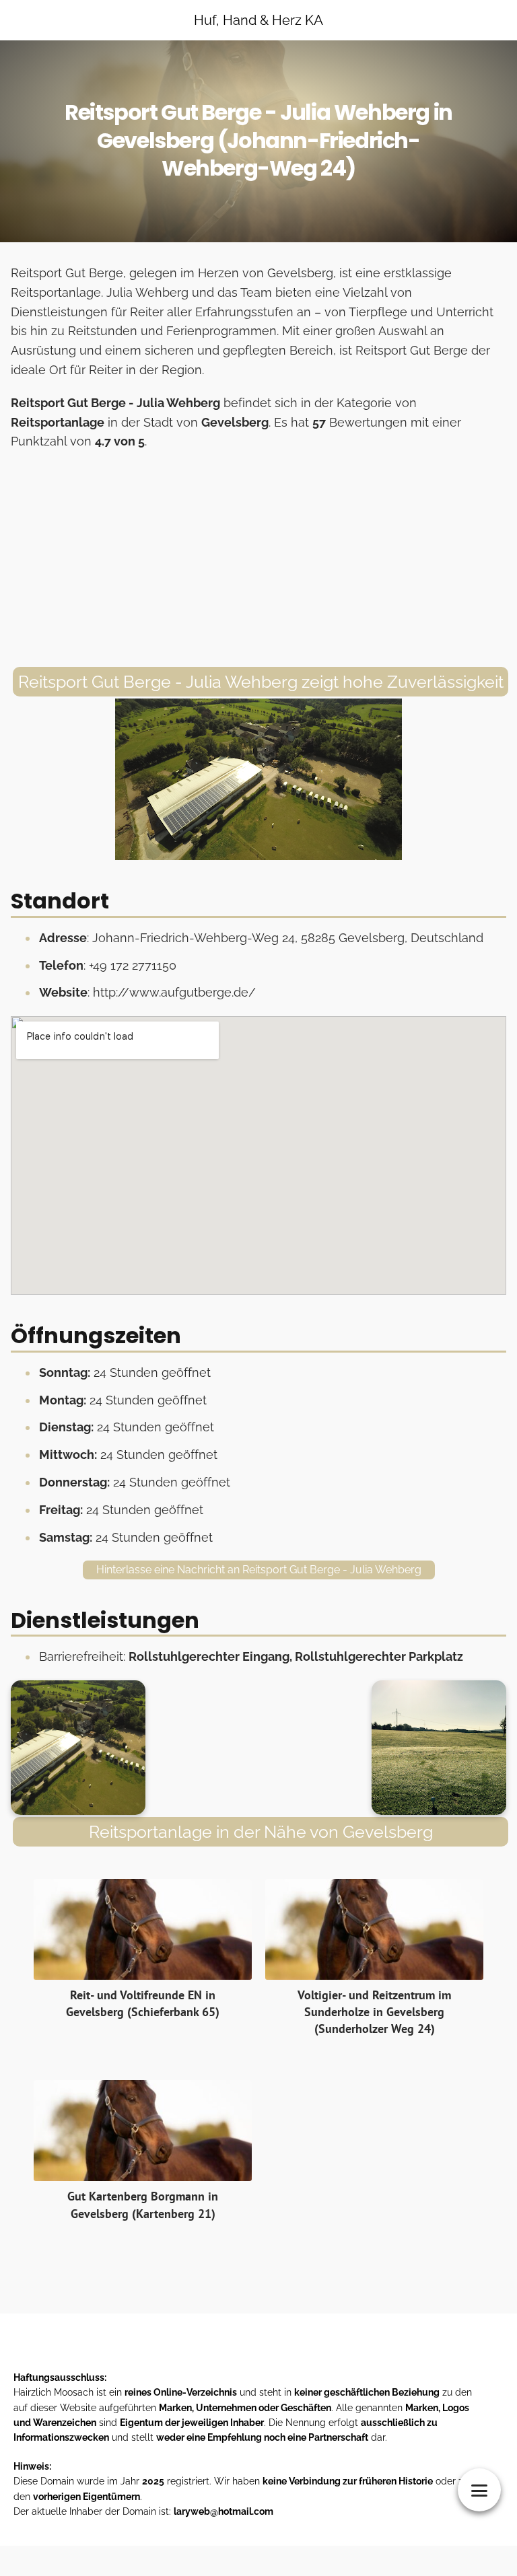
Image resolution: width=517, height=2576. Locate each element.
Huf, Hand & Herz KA (258, 20)
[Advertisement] (258, 559)
